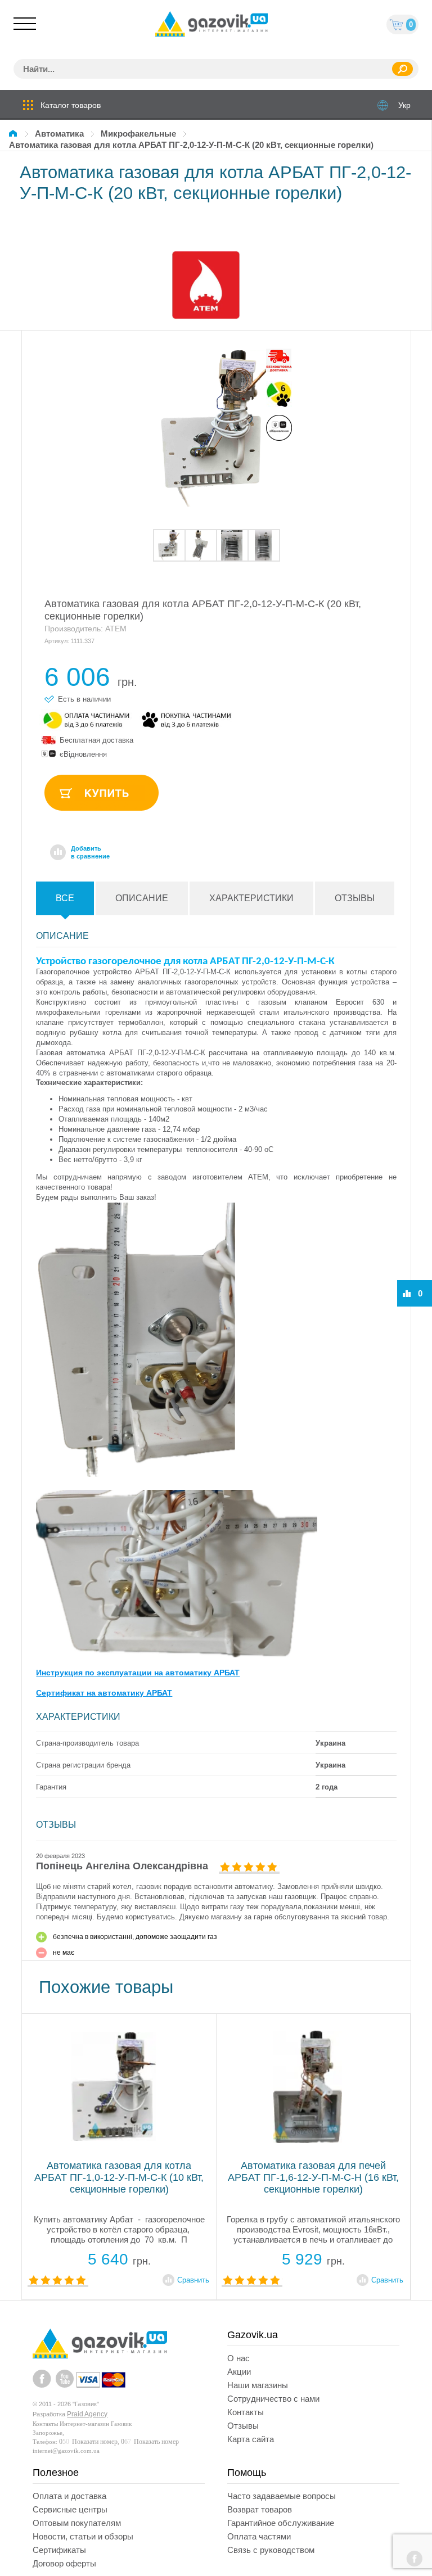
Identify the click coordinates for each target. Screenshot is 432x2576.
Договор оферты (64, 2563)
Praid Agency (87, 2414)
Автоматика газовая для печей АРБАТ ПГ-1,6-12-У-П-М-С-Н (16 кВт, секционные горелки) (119, 2177)
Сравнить (193, 2280)
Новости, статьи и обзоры (83, 2536)
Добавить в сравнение (90, 852)
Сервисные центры (70, 2509)
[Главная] (15, 134)
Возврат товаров (260, 2509)
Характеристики (251, 898)
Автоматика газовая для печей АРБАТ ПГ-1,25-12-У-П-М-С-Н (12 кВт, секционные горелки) (313, 2177)
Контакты (246, 2412)
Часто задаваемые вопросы (282, 2496)
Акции (239, 2372)
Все (65, 898)
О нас (238, 2358)
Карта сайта (251, 2439)
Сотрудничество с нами (273, 2399)
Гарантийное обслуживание (281, 2523)
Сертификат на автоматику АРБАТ (104, 1693)
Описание (142, 898)
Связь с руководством (271, 2550)
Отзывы (355, 898)
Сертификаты (59, 2550)
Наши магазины (258, 2385)
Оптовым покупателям (77, 2523)
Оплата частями (259, 2536)
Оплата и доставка (69, 2496)
